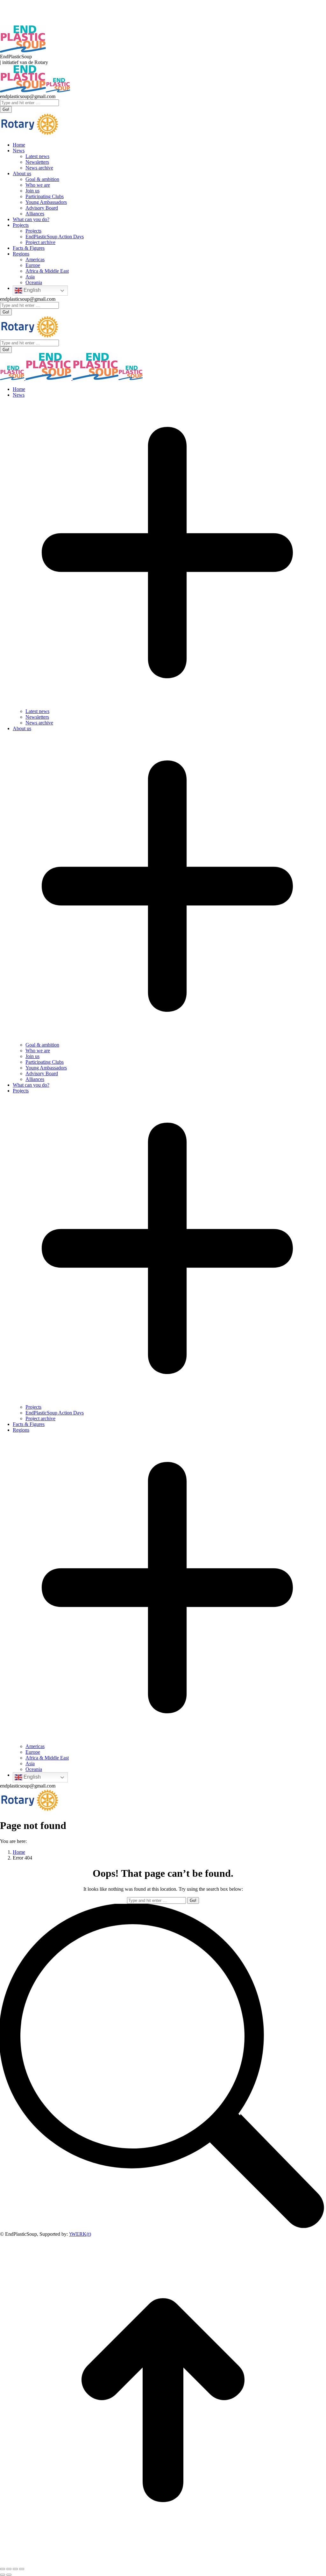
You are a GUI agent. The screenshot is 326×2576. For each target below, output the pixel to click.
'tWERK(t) (80, 2234)
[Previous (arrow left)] (3, 2575)
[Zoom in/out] (22, 2569)
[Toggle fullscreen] (15, 2569)
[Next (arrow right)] (9, 2575)
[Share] (9, 2569)
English (32, 290)
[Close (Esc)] (3, 2569)
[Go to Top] (163, 2562)
